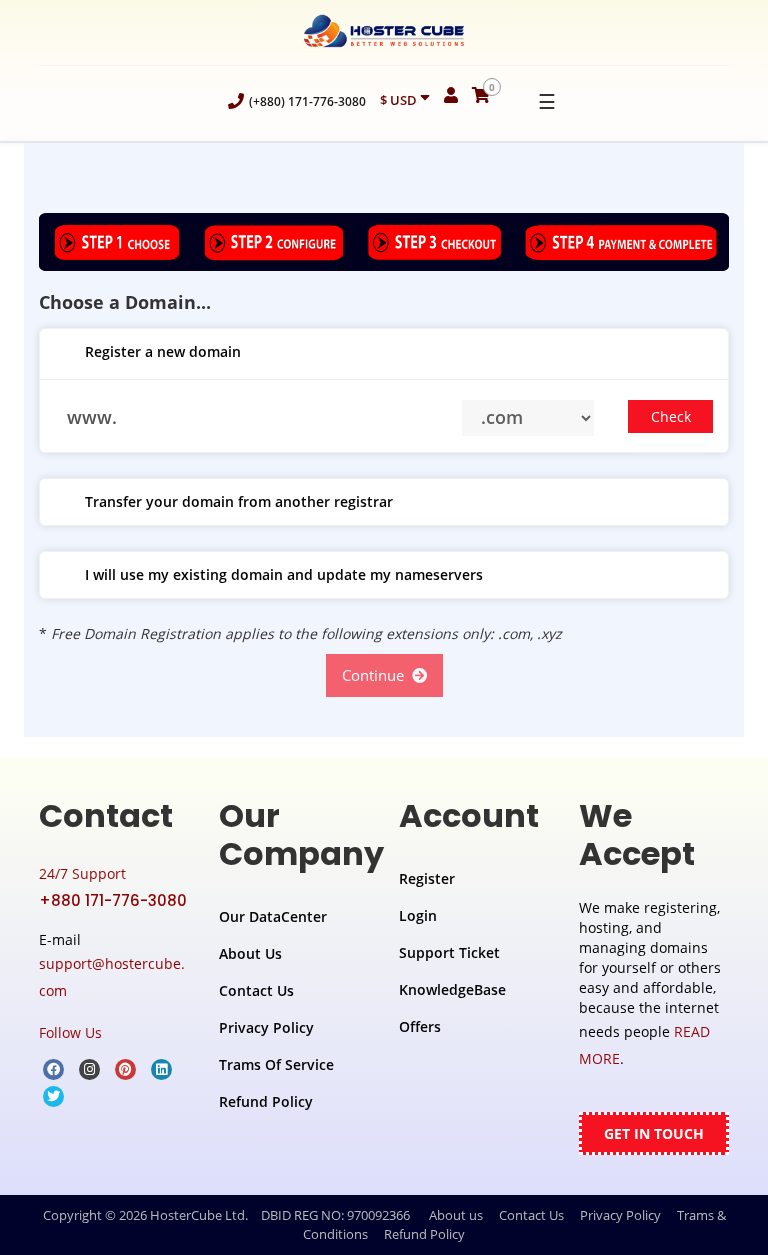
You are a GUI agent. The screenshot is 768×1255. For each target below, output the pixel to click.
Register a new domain (163, 351)
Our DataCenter (273, 916)
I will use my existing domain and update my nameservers (284, 574)
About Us (250, 953)
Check (671, 416)
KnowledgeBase (452, 989)
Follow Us (70, 1032)
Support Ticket (449, 952)
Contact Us (256, 990)
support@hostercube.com (112, 977)
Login (418, 915)
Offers (420, 1026)
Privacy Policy (266, 1027)
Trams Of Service (276, 1064)
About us (456, 1215)
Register (427, 878)
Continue (377, 675)
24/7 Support (82, 873)
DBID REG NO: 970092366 (335, 1215)
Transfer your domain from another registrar (239, 501)
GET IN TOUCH (654, 1133)
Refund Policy (266, 1101)
